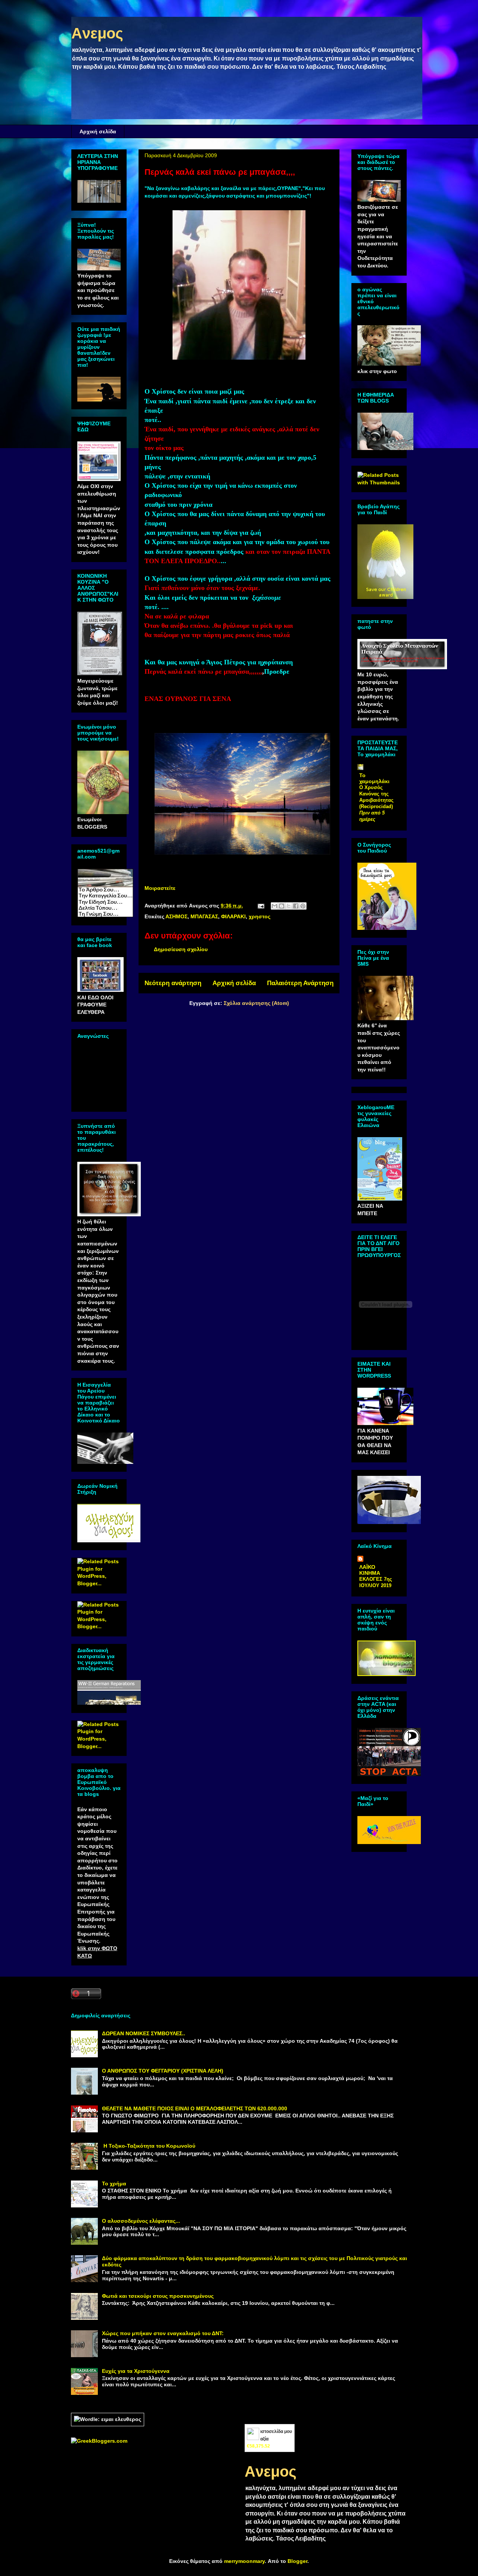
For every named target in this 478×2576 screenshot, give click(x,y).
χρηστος (260, 916)
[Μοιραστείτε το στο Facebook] (296, 906)
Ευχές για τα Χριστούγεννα (136, 2371)
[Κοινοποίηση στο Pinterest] (303, 906)
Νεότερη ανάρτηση (173, 983)
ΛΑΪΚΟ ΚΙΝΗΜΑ (370, 1570)
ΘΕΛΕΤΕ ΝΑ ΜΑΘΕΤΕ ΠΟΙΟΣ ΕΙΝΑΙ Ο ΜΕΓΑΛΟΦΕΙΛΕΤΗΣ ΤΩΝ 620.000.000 (195, 2108)
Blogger (297, 2561)
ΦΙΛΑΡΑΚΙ (233, 916)
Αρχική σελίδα (98, 131)
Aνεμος (97, 33)
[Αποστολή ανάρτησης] (260, 906)
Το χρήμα (114, 2184)
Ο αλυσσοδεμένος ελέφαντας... (141, 2221)
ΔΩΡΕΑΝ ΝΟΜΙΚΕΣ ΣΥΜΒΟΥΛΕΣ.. (144, 2033)
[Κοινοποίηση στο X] (289, 906)
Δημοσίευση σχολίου (181, 949)
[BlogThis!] (282, 906)
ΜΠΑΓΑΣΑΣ (204, 916)
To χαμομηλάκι (374, 778)
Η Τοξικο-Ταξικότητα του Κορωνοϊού (149, 2146)
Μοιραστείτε (160, 888)
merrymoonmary (244, 2561)
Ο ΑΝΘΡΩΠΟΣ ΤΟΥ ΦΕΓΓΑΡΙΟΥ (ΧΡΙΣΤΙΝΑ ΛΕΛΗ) (163, 2071)
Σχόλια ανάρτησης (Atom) (256, 1003)
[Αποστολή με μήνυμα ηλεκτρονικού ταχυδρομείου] (274, 906)
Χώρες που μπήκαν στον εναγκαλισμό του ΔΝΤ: (163, 2333)
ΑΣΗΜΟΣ (176, 916)
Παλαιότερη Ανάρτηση (300, 983)
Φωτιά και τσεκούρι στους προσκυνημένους (158, 2296)
